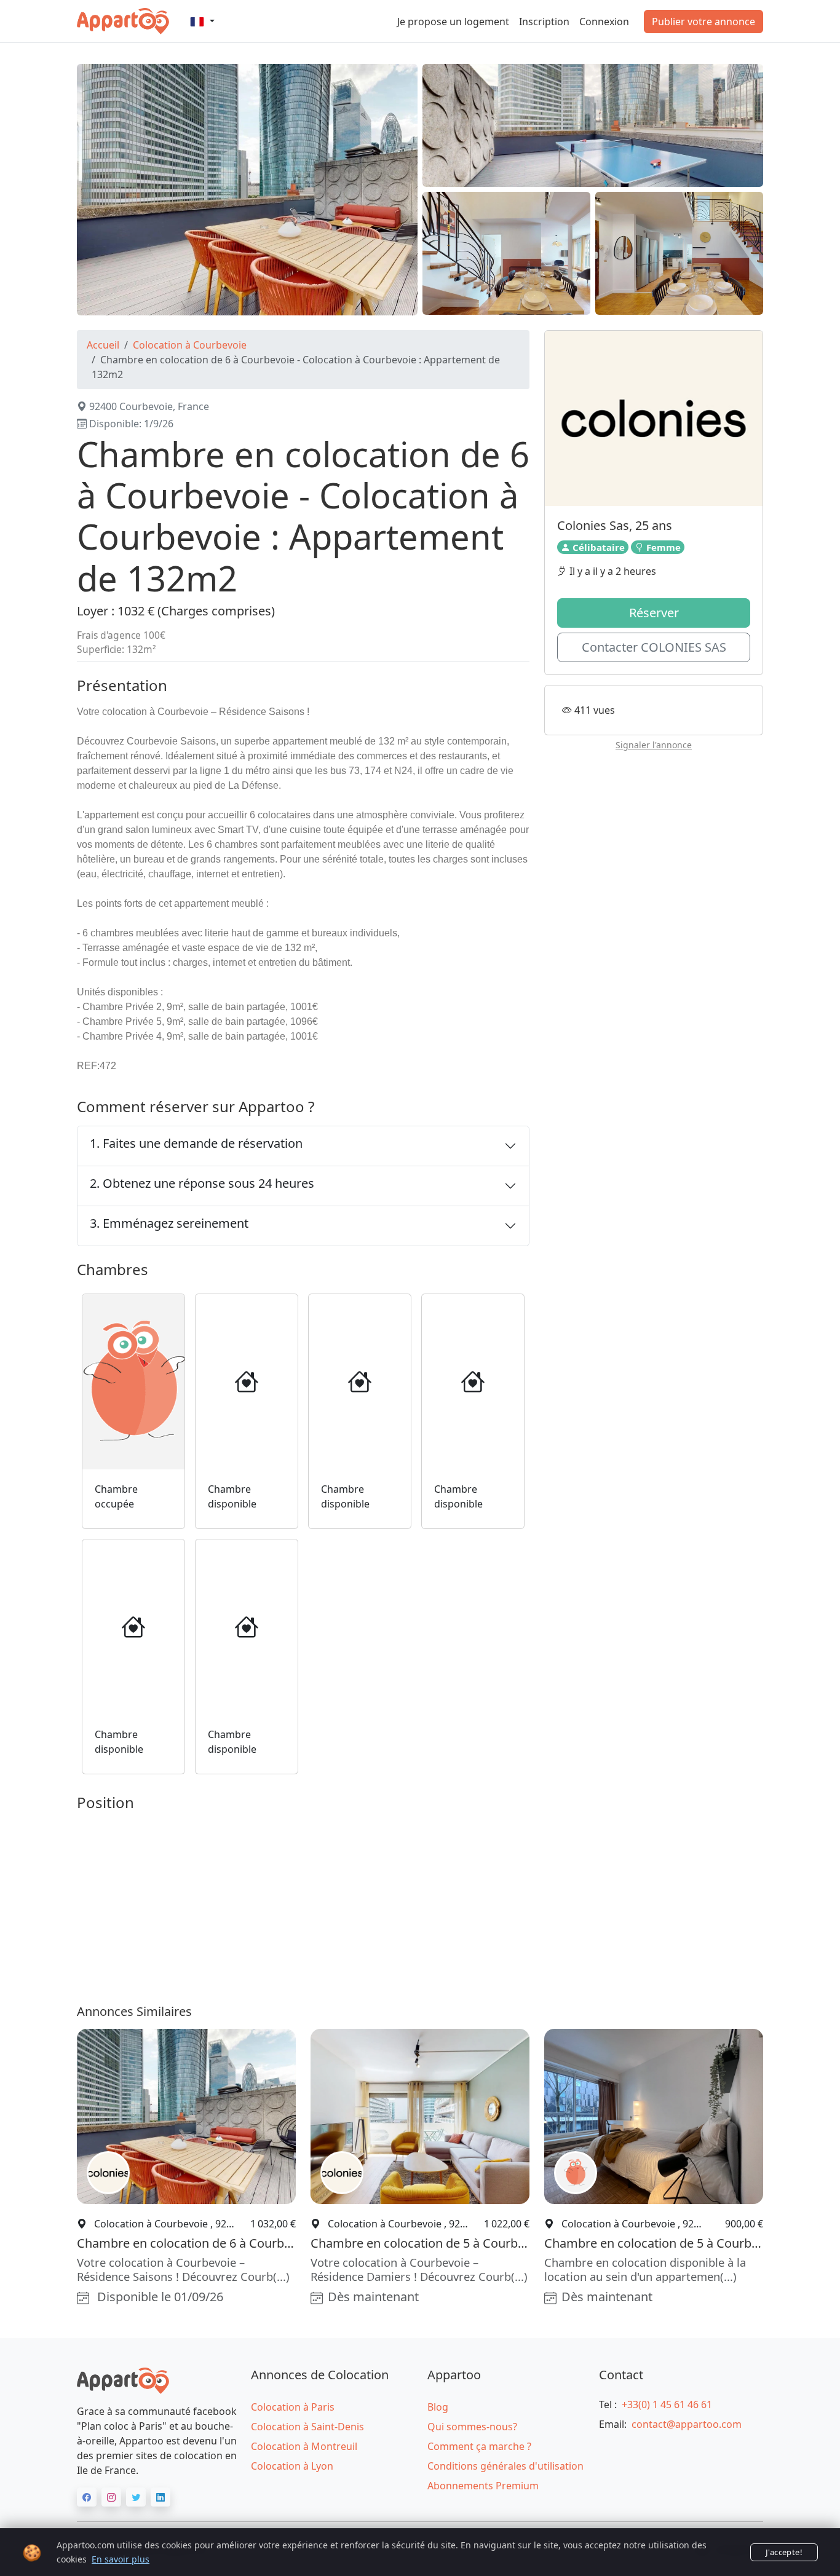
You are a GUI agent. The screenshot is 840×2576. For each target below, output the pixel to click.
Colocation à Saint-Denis (307, 2427)
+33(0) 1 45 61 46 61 (667, 2404)
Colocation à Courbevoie (190, 345)
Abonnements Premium (483, 2486)
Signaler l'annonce (654, 745)
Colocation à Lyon (292, 2466)
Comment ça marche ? (479, 2446)
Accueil (103, 345)
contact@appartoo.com (687, 2424)
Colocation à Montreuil (304, 2446)
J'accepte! (784, 2552)
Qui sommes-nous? (472, 2427)
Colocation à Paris (293, 2407)
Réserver (654, 613)
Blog (438, 2407)
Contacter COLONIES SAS (654, 648)
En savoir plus (121, 2559)
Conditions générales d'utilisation (505, 2466)
